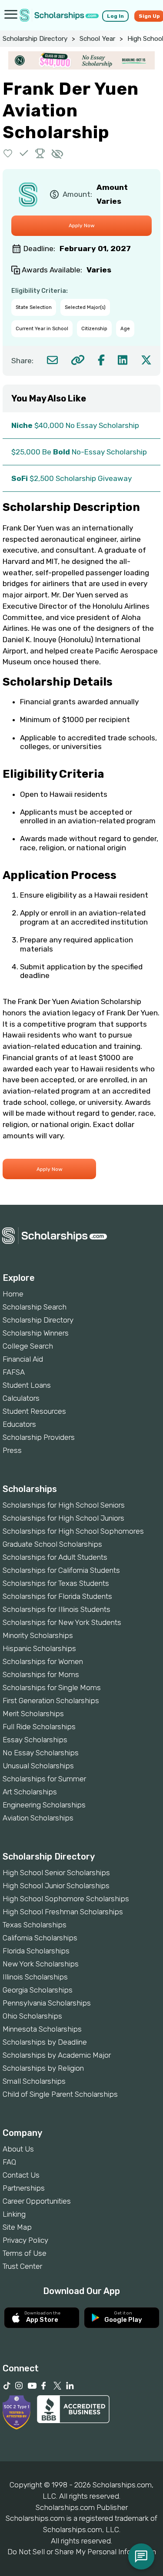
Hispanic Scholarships (39, 1648)
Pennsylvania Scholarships (47, 2003)
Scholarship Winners (36, 1333)
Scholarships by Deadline (45, 2042)
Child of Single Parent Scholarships (60, 2094)
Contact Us (21, 2175)
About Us (18, 2149)
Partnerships (24, 2188)
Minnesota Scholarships (42, 2029)
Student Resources (34, 1411)
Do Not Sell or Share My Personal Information (82, 2552)
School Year (97, 39)
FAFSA (14, 1372)
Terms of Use (25, 2253)
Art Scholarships (30, 1792)
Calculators (21, 1398)
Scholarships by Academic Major (57, 2055)
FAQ (9, 2162)
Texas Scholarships (35, 1925)
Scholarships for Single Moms (52, 1687)
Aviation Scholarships (38, 1818)
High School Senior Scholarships (56, 1873)
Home (13, 1294)
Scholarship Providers (39, 1437)
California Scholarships (40, 1938)
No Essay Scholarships (41, 1753)
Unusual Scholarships (38, 1766)
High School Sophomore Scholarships (66, 1899)
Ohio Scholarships (32, 2016)
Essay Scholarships (35, 1740)
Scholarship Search (35, 1307)
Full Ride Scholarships (39, 1727)
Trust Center (22, 2266)
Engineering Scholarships (44, 1805)
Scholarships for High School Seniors (64, 1505)
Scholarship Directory (35, 39)
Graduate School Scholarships (52, 1544)
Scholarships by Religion (43, 2068)
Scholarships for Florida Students (57, 1596)
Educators (19, 1424)
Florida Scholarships (36, 1951)
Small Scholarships (34, 2081)
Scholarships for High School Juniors (63, 1518)
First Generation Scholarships (51, 1701)
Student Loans (27, 1385)
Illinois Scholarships (35, 1977)
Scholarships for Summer (44, 1779)
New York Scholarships (41, 1964)
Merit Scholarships (33, 1714)
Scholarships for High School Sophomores (73, 1531)
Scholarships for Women (43, 1661)
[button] (8, 153)
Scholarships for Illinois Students (57, 1609)
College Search (28, 1346)
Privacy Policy (25, 2240)
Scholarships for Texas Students (56, 1583)
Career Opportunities (37, 2201)
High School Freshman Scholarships (63, 1912)
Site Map (17, 2227)
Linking (14, 2214)
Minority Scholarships (38, 1635)
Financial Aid (23, 1359)
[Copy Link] (78, 360)
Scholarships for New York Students (62, 1622)
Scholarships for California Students (61, 1570)
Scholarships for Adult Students (55, 1557)
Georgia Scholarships (38, 1990)
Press (12, 1450)
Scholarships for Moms (41, 1674)
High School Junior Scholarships (56, 1886)
